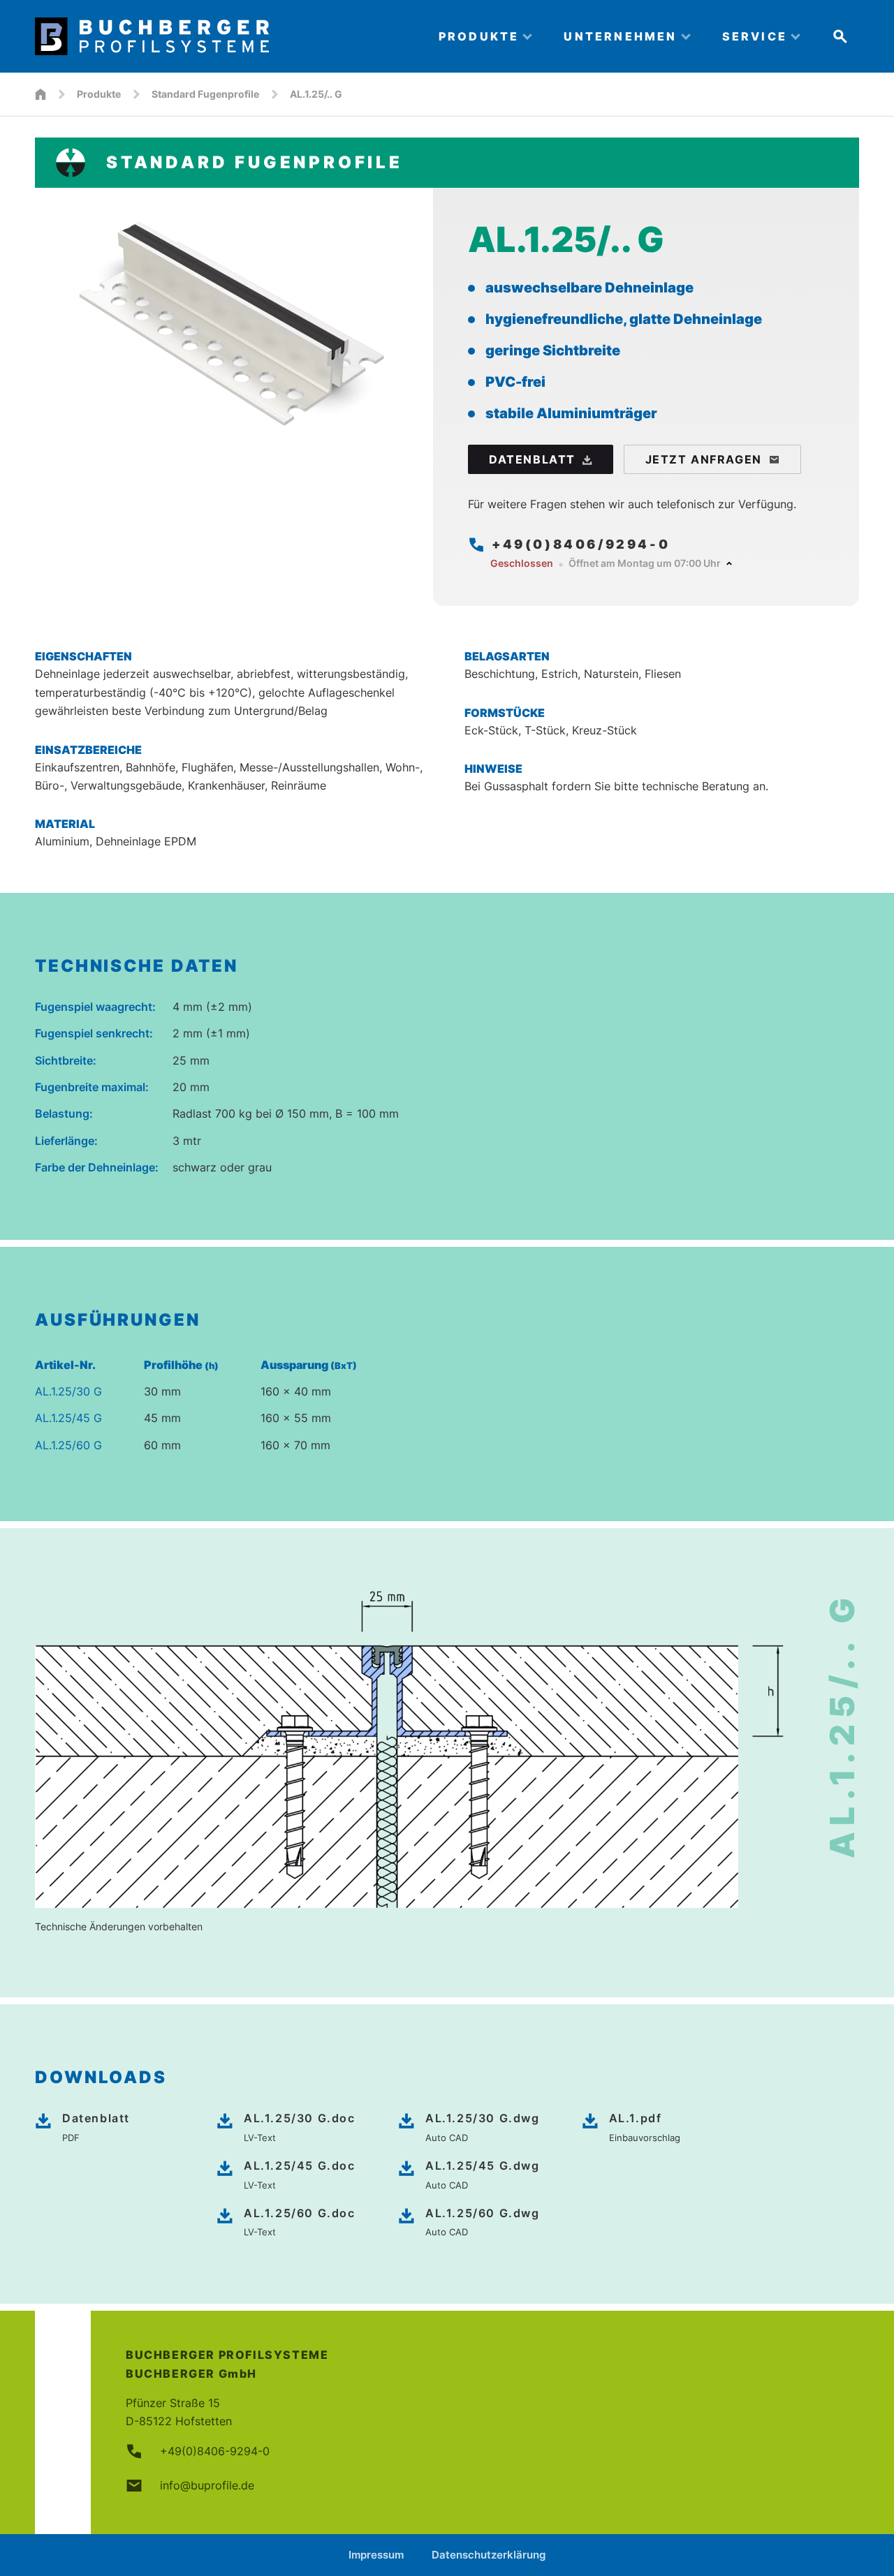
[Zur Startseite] (225, 36)
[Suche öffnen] (840, 36)
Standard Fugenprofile (205, 94)
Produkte (99, 94)
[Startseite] (41, 94)
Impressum (376, 2555)
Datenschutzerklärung (489, 2555)
